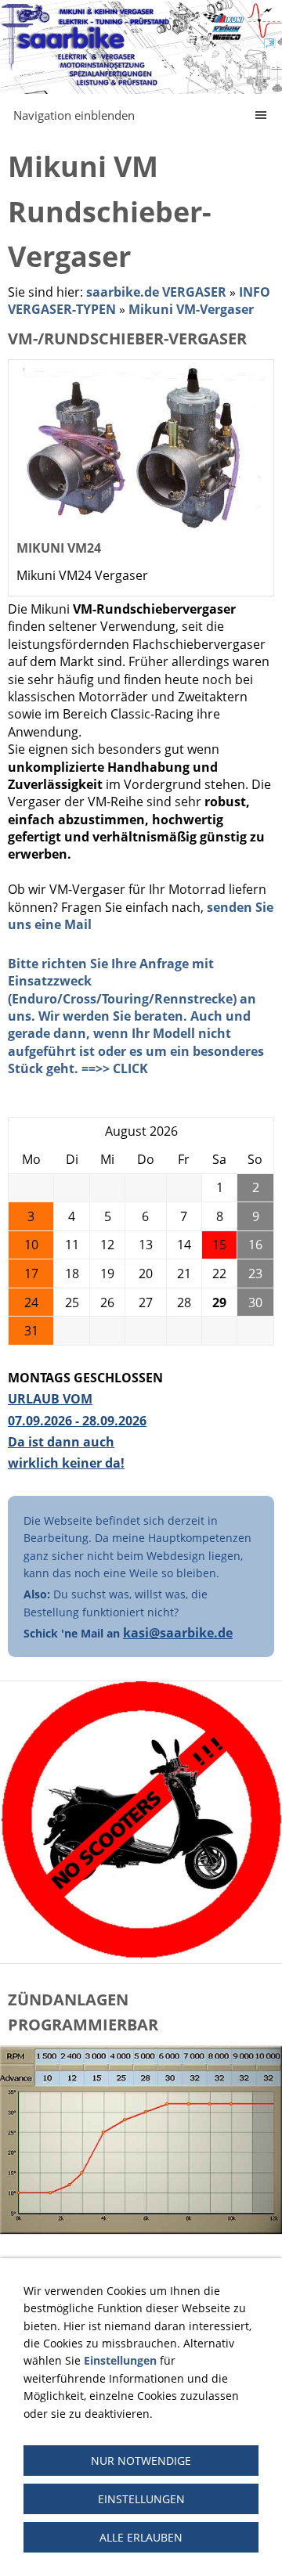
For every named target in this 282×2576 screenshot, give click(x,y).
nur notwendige (141, 2461)
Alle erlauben (141, 2537)
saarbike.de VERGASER (156, 292)
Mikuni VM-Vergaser (191, 309)
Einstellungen (141, 2499)
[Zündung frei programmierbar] (141, 2140)
